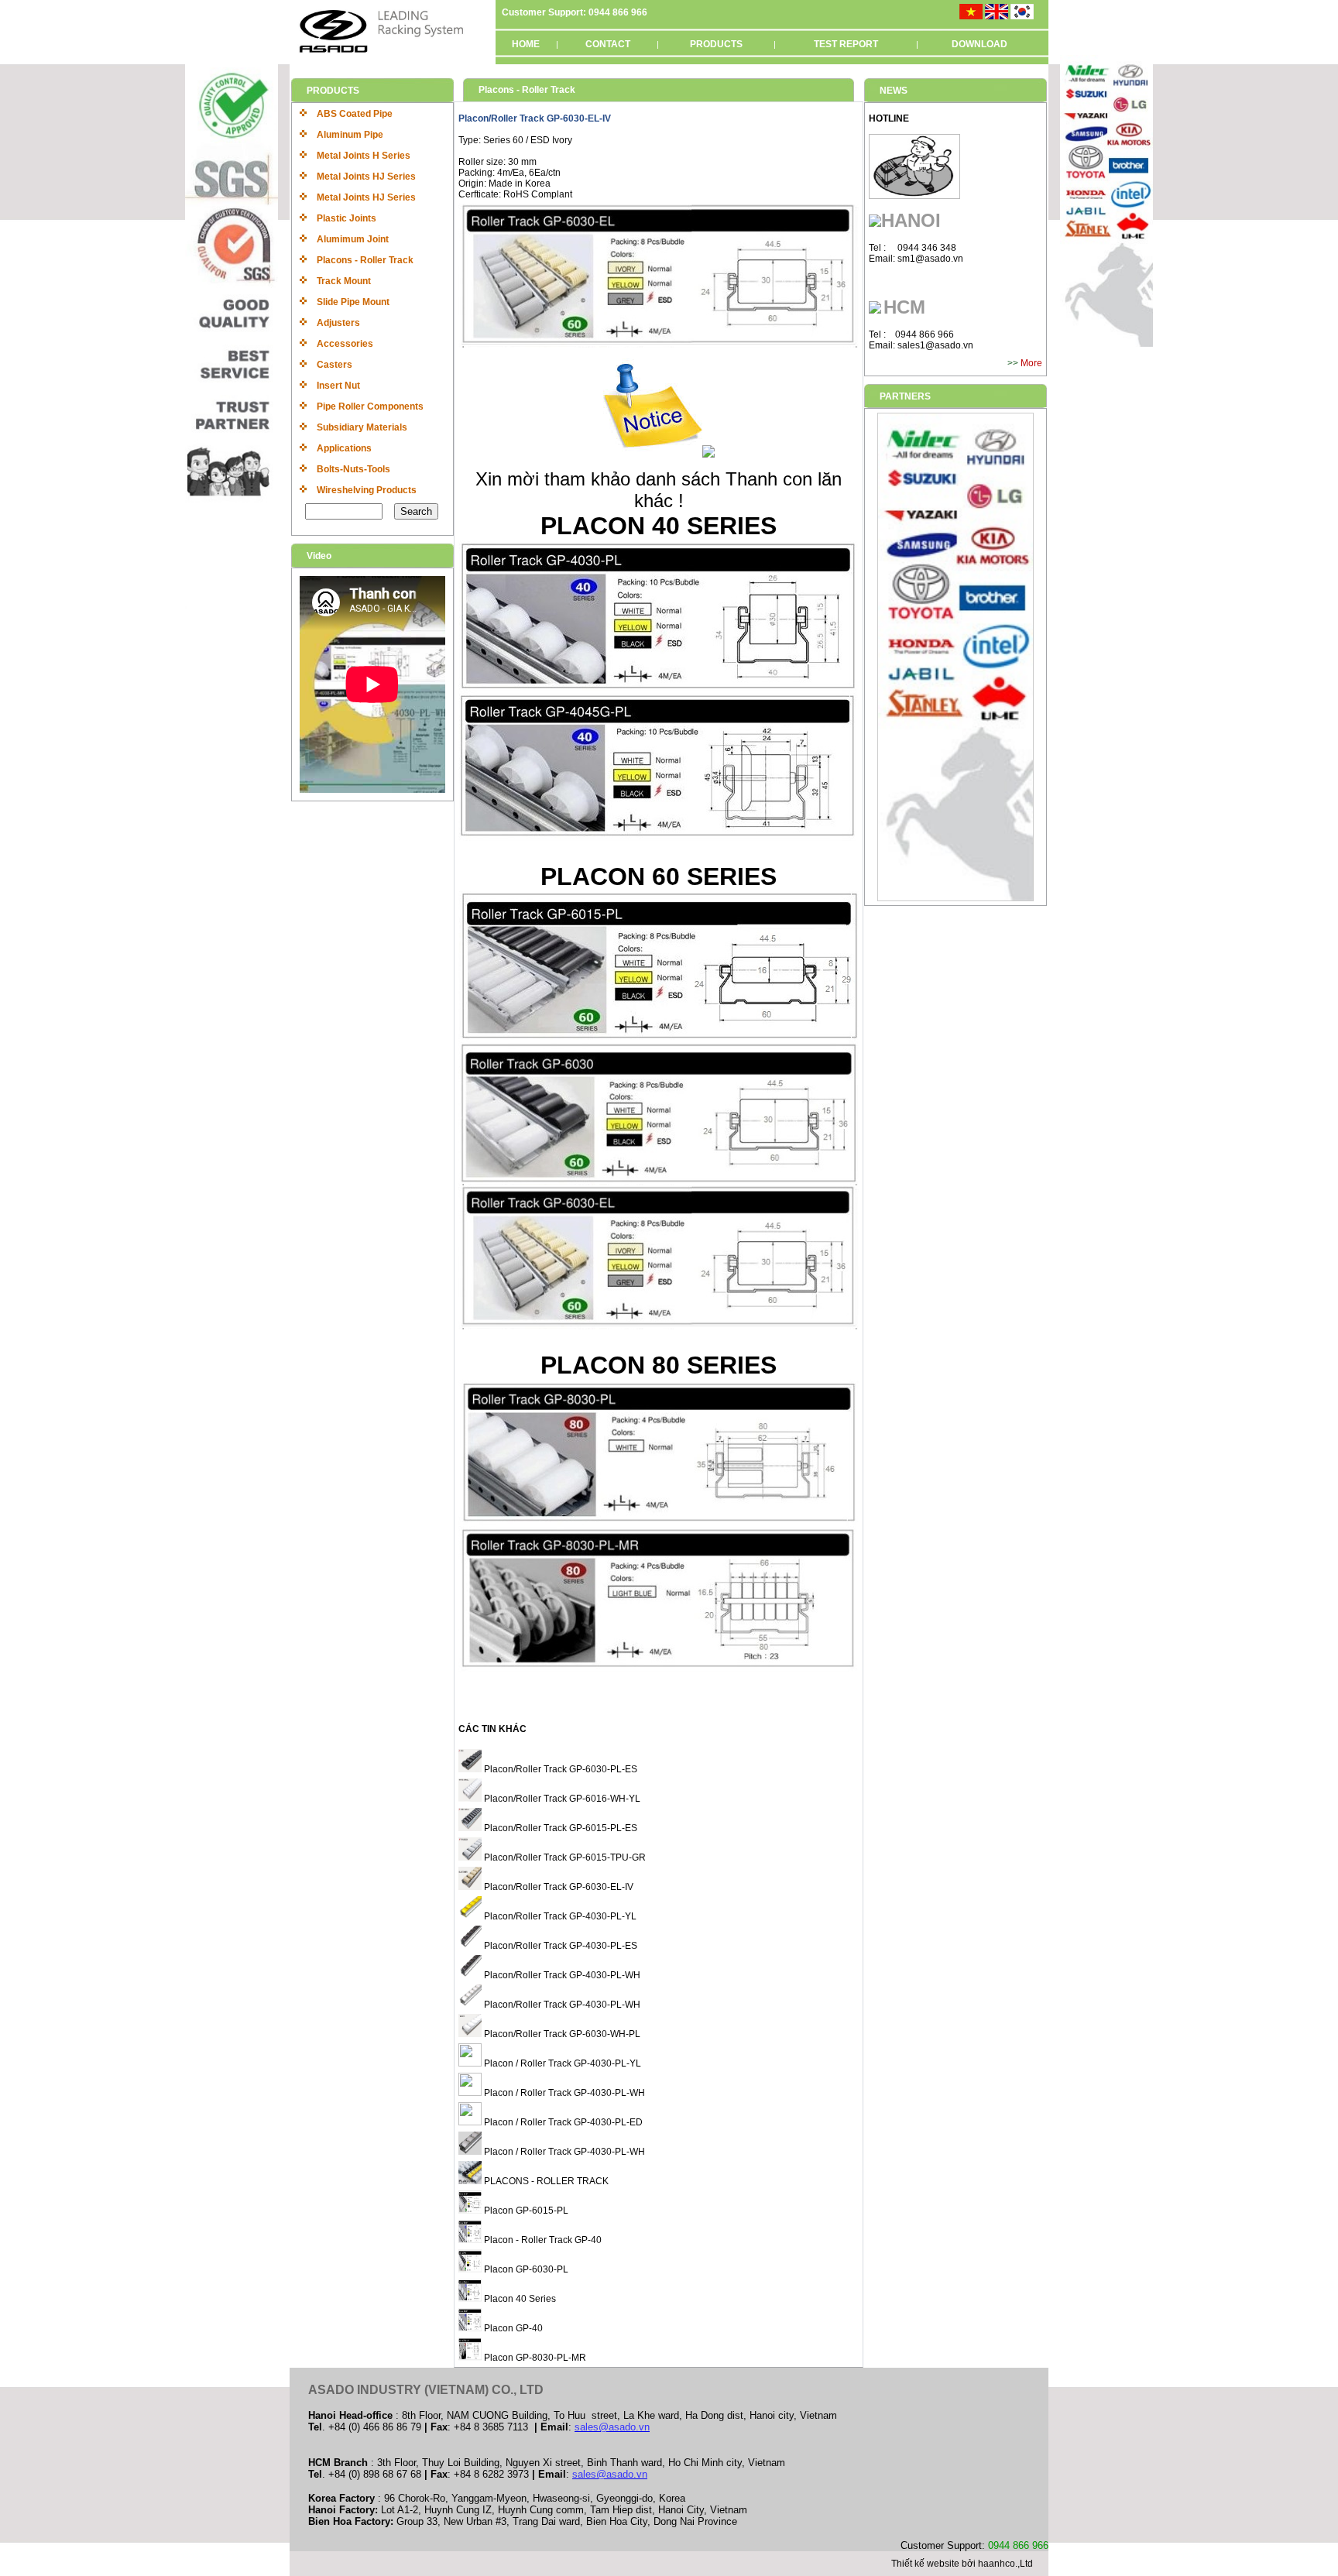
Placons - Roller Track (365, 260)
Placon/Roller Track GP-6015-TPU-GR (564, 1857)
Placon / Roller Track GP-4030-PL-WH (563, 2093)
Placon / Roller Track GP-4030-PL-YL (561, 2063)
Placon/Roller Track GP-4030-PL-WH (561, 1975)
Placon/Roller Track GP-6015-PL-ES (559, 1828)
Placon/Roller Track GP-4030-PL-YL (559, 1916)
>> (1014, 363)
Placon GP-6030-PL (525, 2269)
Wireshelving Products (367, 490)
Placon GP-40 (512, 2328)
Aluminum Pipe (350, 135)
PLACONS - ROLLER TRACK (545, 2181)
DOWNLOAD (979, 44)
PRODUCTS (716, 44)
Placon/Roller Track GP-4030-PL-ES (559, 1946)
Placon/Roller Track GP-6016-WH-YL (561, 1799)
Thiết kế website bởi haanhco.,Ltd (962, 2564)
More (1031, 363)
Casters (334, 365)
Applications (344, 448)
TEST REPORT (846, 44)
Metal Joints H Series (364, 156)
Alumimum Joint (353, 239)
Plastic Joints (347, 218)
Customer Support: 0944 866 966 (575, 12)
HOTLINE (889, 118)
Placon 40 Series (519, 2299)
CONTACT (608, 44)
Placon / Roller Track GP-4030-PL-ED (562, 2122)
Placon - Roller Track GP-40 (542, 2240)
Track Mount (344, 281)
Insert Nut (338, 386)
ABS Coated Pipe (355, 114)
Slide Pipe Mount (353, 302)
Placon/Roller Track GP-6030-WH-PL (561, 2034)
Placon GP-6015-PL (525, 2211)
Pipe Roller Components (370, 406)
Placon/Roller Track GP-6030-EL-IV (557, 1887)
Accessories (345, 344)
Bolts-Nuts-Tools (353, 469)
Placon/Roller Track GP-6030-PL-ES (559, 1769)
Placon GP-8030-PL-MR (534, 2358)
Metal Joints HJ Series (366, 177)
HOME (526, 44)
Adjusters (338, 323)
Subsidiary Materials (362, 427)
